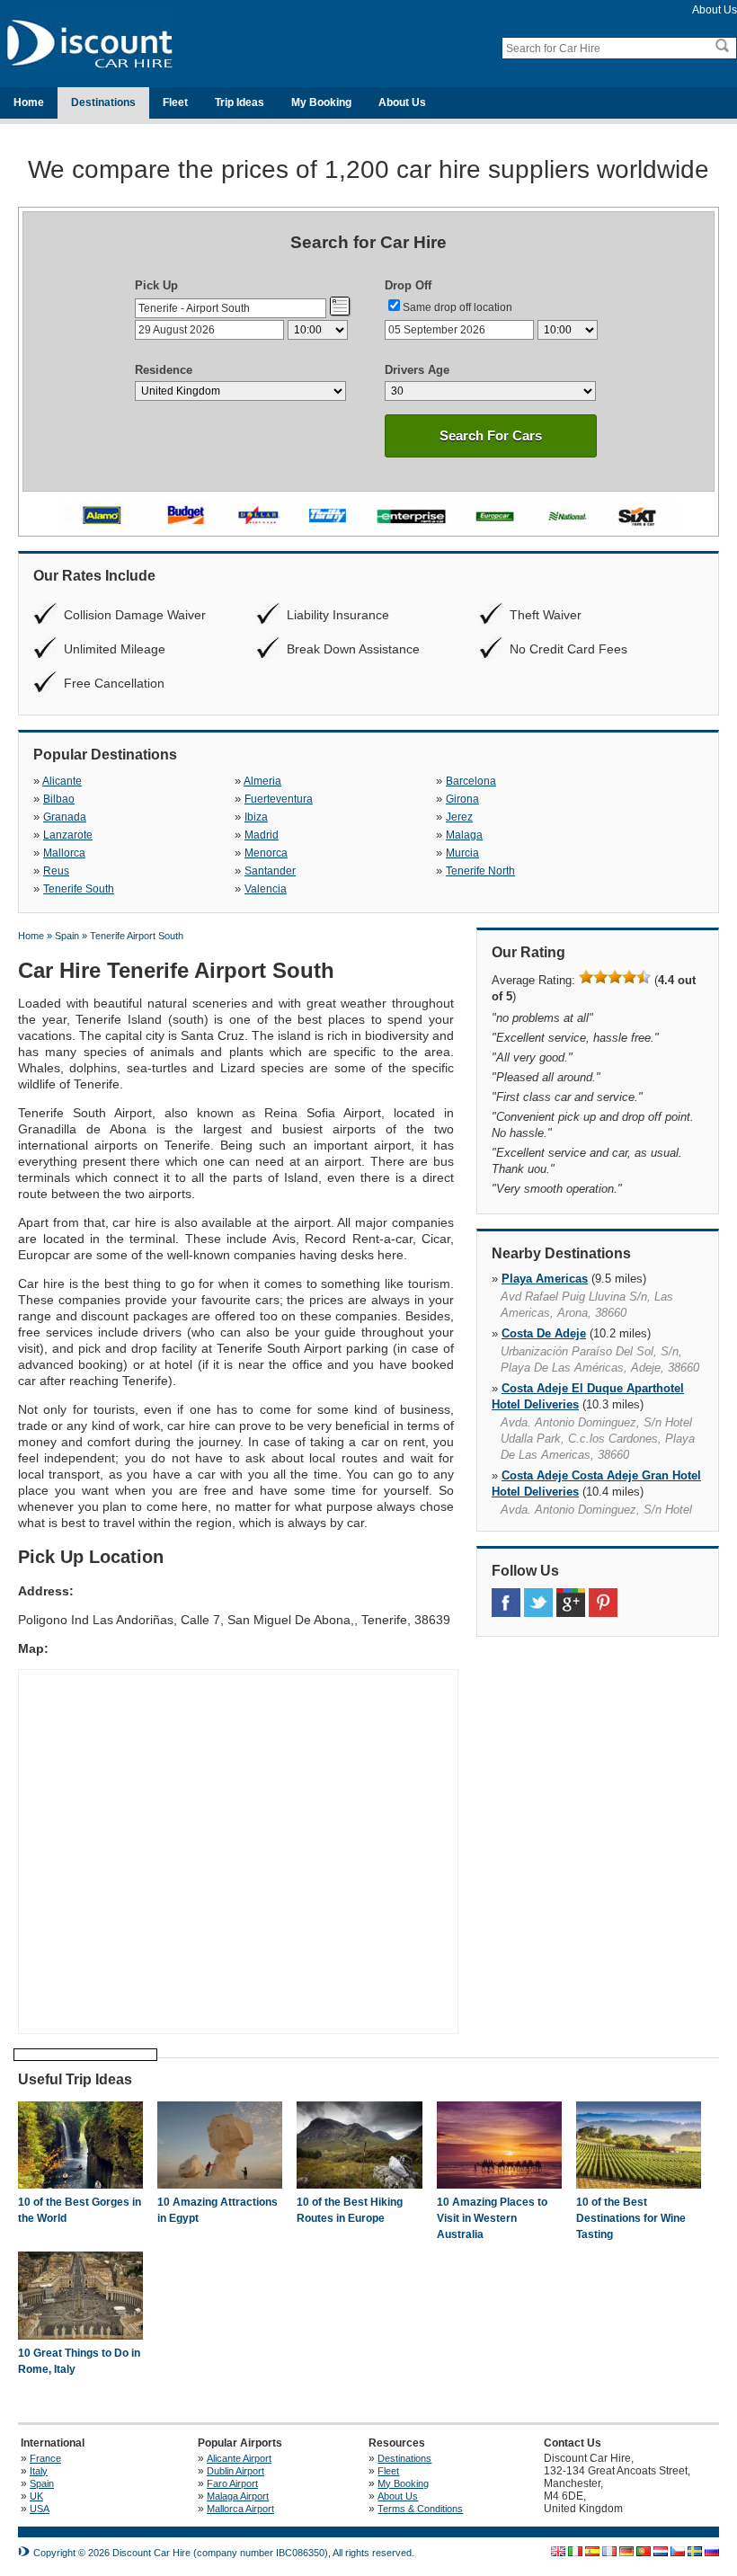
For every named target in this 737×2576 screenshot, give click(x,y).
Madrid (262, 835)
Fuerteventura (279, 799)
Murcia (462, 853)
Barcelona (471, 781)
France (45, 2458)
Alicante (62, 781)
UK (36, 2496)
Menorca (266, 853)
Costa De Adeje (544, 1333)
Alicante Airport (239, 2458)
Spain (42, 2483)
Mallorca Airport (240, 2509)
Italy (39, 2471)
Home (29, 102)
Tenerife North (480, 871)
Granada (65, 817)
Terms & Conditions (420, 2509)
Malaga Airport (238, 2496)
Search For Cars (491, 435)
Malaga (464, 835)
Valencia (266, 889)
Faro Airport (232, 2483)
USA (40, 2509)
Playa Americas (545, 1279)
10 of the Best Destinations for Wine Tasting (631, 2218)
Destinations (103, 102)
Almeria (262, 781)
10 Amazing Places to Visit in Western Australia (492, 2218)
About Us (715, 10)
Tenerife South (79, 889)
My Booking (321, 102)
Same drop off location (457, 307)
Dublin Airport (235, 2471)
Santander (270, 871)
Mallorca (64, 853)
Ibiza (256, 817)
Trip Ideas (240, 102)
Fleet (175, 102)
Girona (462, 799)
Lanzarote (68, 835)
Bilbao (59, 799)
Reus (56, 871)
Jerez (459, 817)
